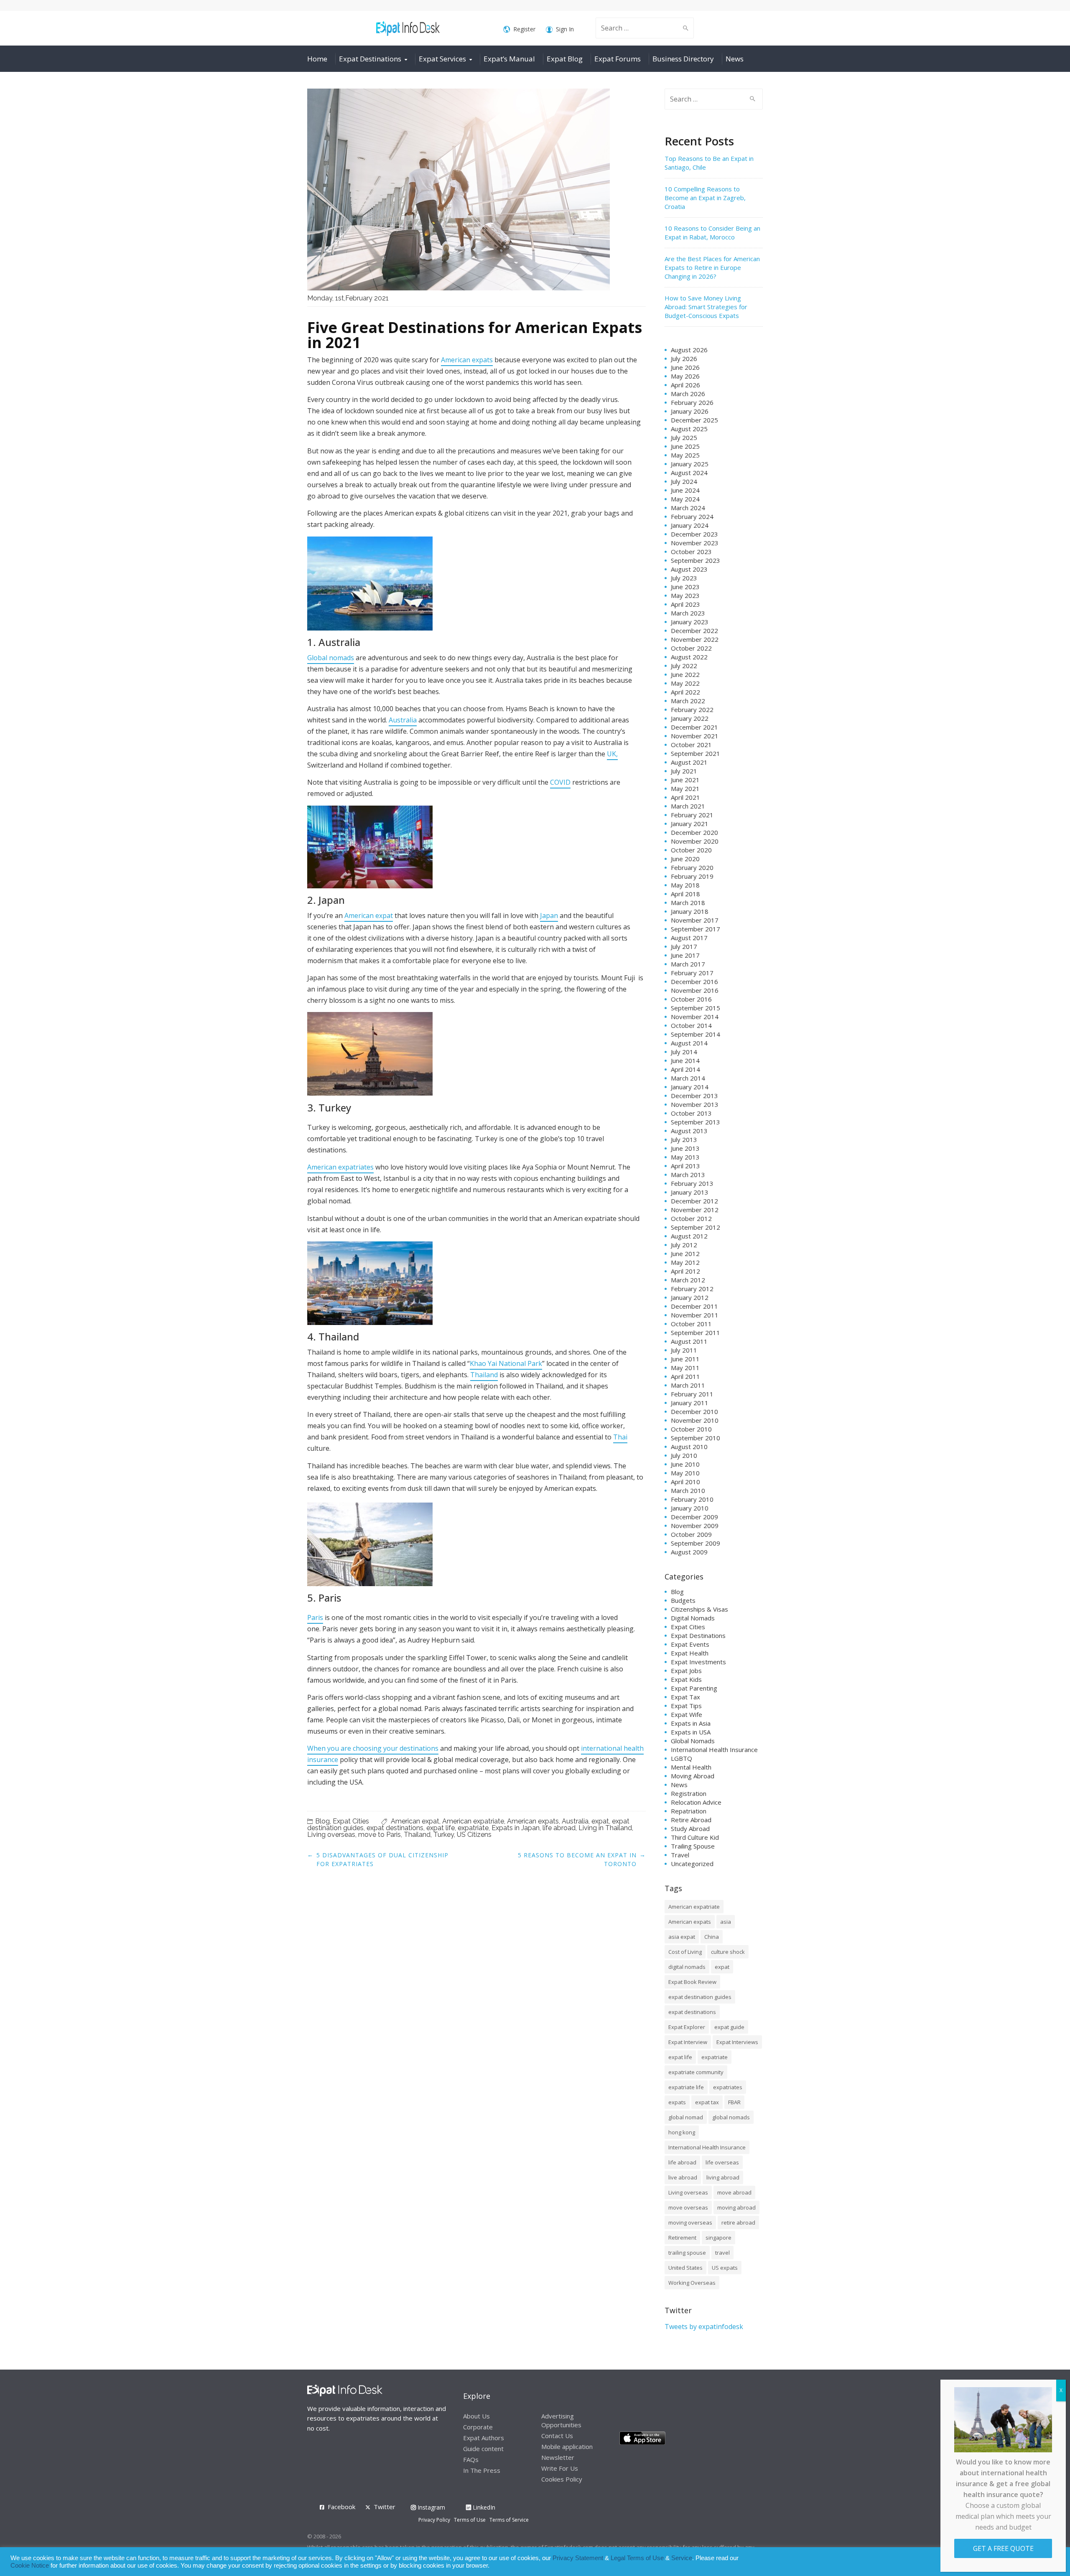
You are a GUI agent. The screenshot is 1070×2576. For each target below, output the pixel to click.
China (712, 1937)
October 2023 (691, 552)
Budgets (683, 1600)
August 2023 (689, 569)
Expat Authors (484, 2438)
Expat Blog (565, 59)
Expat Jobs (686, 1671)
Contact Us (557, 2436)
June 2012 (685, 1254)
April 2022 (685, 692)
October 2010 (691, 1429)
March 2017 (688, 964)
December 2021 (694, 727)
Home (317, 59)
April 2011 (685, 1376)
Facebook (341, 2507)
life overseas (722, 2162)
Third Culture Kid (695, 1837)
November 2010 (695, 1420)
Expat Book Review (692, 1982)
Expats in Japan (516, 1828)
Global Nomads (693, 1741)
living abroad (723, 2177)
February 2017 (692, 973)
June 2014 (685, 1060)
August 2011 (689, 1341)
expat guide (729, 2027)
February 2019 (692, 876)
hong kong (682, 2132)
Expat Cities (351, 1821)
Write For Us (560, 2468)
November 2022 (695, 639)
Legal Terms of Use (637, 2558)
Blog (322, 1821)
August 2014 (689, 1043)
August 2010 (689, 1447)
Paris (315, 1617)
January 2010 (690, 1508)
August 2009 (689, 1552)
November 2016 (695, 990)
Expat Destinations (370, 59)
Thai (620, 1437)
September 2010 (695, 1438)
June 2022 (685, 674)
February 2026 (692, 402)
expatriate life (686, 2087)
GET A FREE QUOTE (1003, 2548)
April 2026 (685, 385)
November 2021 (695, 736)
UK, (612, 754)
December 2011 (694, 1306)
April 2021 (685, 797)
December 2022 (694, 631)
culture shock (728, 1952)
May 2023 (685, 595)
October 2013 (691, 1113)
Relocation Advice (696, 1802)
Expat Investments (698, 1662)
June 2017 (685, 955)
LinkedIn (483, 2507)
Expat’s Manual (509, 59)
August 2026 (689, 350)
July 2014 (684, 1052)
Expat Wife (687, 1714)
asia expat (682, 1937)
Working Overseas (692, 2283)
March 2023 (688, 613)
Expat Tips (686, 1706)
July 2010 (684, 1455)
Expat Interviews (737, 2042)
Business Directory (683, 59)
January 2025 (690, 464)
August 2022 (689, 657)
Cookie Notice (30, 2566)
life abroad (559, 1828)
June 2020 (685, 859)
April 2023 (685, 604)
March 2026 (688, 394)
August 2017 (689, 938)
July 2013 (684, 1139)
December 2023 (694, 534)
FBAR (734, 2102)
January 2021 (690, 824)
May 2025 (685, 455)
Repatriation (689, 1811)
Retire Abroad (691, 1820)
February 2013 (692, 1183)
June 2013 (685, 1148)
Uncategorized (692, 1864)
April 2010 (685, 1482)
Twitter (385, 2507)
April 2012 (685, 1271)
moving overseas (690, 2223)
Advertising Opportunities (561, 2420)
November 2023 (695, 543)
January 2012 (690, 1297)
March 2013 (688, 1175)
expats (677, 2102)
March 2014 (688, 1078)
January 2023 (690, 622)
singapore (718, 2238)
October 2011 (691, 1324)
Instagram (431, 2507)
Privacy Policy (434, 2520)
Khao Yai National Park (506, 1363)
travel (722, 2253)
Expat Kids (686, 1679)
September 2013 (695, 1122)
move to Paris (380, 1835)
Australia (403, 720)
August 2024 (689, 473)
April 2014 (685, 1069)
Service (682, 2558)
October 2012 (691, 1218)
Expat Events (690, 1644)
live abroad (683, 2177)
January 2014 (690, 1087)
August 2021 (689, 762)
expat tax (707, 2102)
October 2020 (691, 850)
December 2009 (694, 1517)
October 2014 (691, 1025)
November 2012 (695, 1210)
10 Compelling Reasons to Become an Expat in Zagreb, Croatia (705, 198)
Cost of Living (685, 1952)
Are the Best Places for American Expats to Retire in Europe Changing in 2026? (712, 267)
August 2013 (689, 1131)
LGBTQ (681, 1758)
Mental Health (691, 1767)
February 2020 (692, 867)
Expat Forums (618, 59)
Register (524, 29)
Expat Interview (688, 2042)
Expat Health (690, 1653)
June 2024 (685, 490)
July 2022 (684, 666)
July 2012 (684, 1245)
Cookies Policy (562, 2479)
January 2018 (690, 911)
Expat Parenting (694, 1688)
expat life (441, 1828)
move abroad (734, 2192)
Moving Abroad (693, 1776)
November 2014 (695, 1017)
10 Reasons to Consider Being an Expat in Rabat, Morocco (712, 233)
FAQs (471, 2459)
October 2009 (691, 1534)
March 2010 (688, 1490)
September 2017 (695, 929)
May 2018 (685, 885)
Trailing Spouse (693, 1846)
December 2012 (694, 1201)
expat (600, 1821)
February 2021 (692, 815)
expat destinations (395, 1828)
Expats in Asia (691, 1723)
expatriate (473, 1828)
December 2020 (694, 832)
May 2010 (685, 1473)
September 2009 (695, 1543)
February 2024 (692, 516)
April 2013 (685, 1166)
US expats (725, 2268)
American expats (467, 360)
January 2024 (690, 525)
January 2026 (690, 411)
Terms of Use (470, 2520)
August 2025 (689, 429)
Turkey (444, 1835)
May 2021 (685, 788)
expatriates (728, 2087)
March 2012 (688, 1280)
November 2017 (695, 920)
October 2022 (691, 648)
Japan (549, 915)
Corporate (478, 2427)
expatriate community (696, 2072)
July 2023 (684, 578)
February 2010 (692, 1499)
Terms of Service (509, 2520)
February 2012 (692, 1289)
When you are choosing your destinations (373, 1748)
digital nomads (687, 1967)
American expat (369, 915)
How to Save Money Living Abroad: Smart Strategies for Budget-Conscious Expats (706, 307)
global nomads (731, 2117)
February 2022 (692, 709)
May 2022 (685, 683)
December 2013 (694, 1096)
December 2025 (694, 420)
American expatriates (340, 1167)
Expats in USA (691, 1732)
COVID (560, 782)
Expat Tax (685, 1697)
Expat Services (442, 59)
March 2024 (688, 508)
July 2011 (684, 1350)
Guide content (483, 2449)
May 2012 (685, 1262)
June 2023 (685, 587)
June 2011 (685, 1359)
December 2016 (694, 982)
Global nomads (331, 658)
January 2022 (690, 718)
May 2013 (685, 1157)
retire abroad (738, 2223)
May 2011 (685, 1368)
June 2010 (685, 1464)
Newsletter (558, 2457)
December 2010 (694, 1411)
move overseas (688, 2207)
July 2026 (684, 359)
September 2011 (695, 1333)
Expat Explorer (687, 2027)
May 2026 (685, 376)
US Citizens (474, 1835)
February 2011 (692, 1394)
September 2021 (695, 753)
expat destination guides (700, 1997)
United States (685, 2268)
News (735, 59)
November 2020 (695, 841)
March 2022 (688, 701)
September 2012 (695, 1227)
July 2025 (684, 437)
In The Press (482, 2470)
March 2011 (688, 1385)
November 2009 (695, 1526)
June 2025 (685, 446)
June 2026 (685, 367)
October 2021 (691, 745)
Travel (680, 1855)
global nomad (686, 2117)
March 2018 (688, 903)
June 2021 (685, 780)
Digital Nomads (693, 1618)
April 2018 (685, 894)
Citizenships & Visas (699, 1609)
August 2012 (689, 1236)
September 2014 (695, 1034)
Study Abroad (690, 1828)
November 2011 (695, 1315)
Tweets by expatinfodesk (704, 2327)
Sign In (565, 29)
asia (726, 1922)
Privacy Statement (578, 2558)
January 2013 (690, 1192)
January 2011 (690, 1403)
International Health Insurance (714, 1750)
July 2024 (684, 481)
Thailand (484, 1375)
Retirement (682, 2238)
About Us (476, 2416)
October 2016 (691, 999)
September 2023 (695, 560)
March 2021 (688, 806)
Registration (689, 1793)
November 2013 (695, 1104)
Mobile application (567, 2446)
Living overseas (331, 1835)
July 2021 (684, 771)
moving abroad (736, 2207)
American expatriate (473, 1821)
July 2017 (684, 946)
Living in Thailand (605, 1828)
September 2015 (695, 1008)
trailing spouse (687, 2253)
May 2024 (685, 499)
